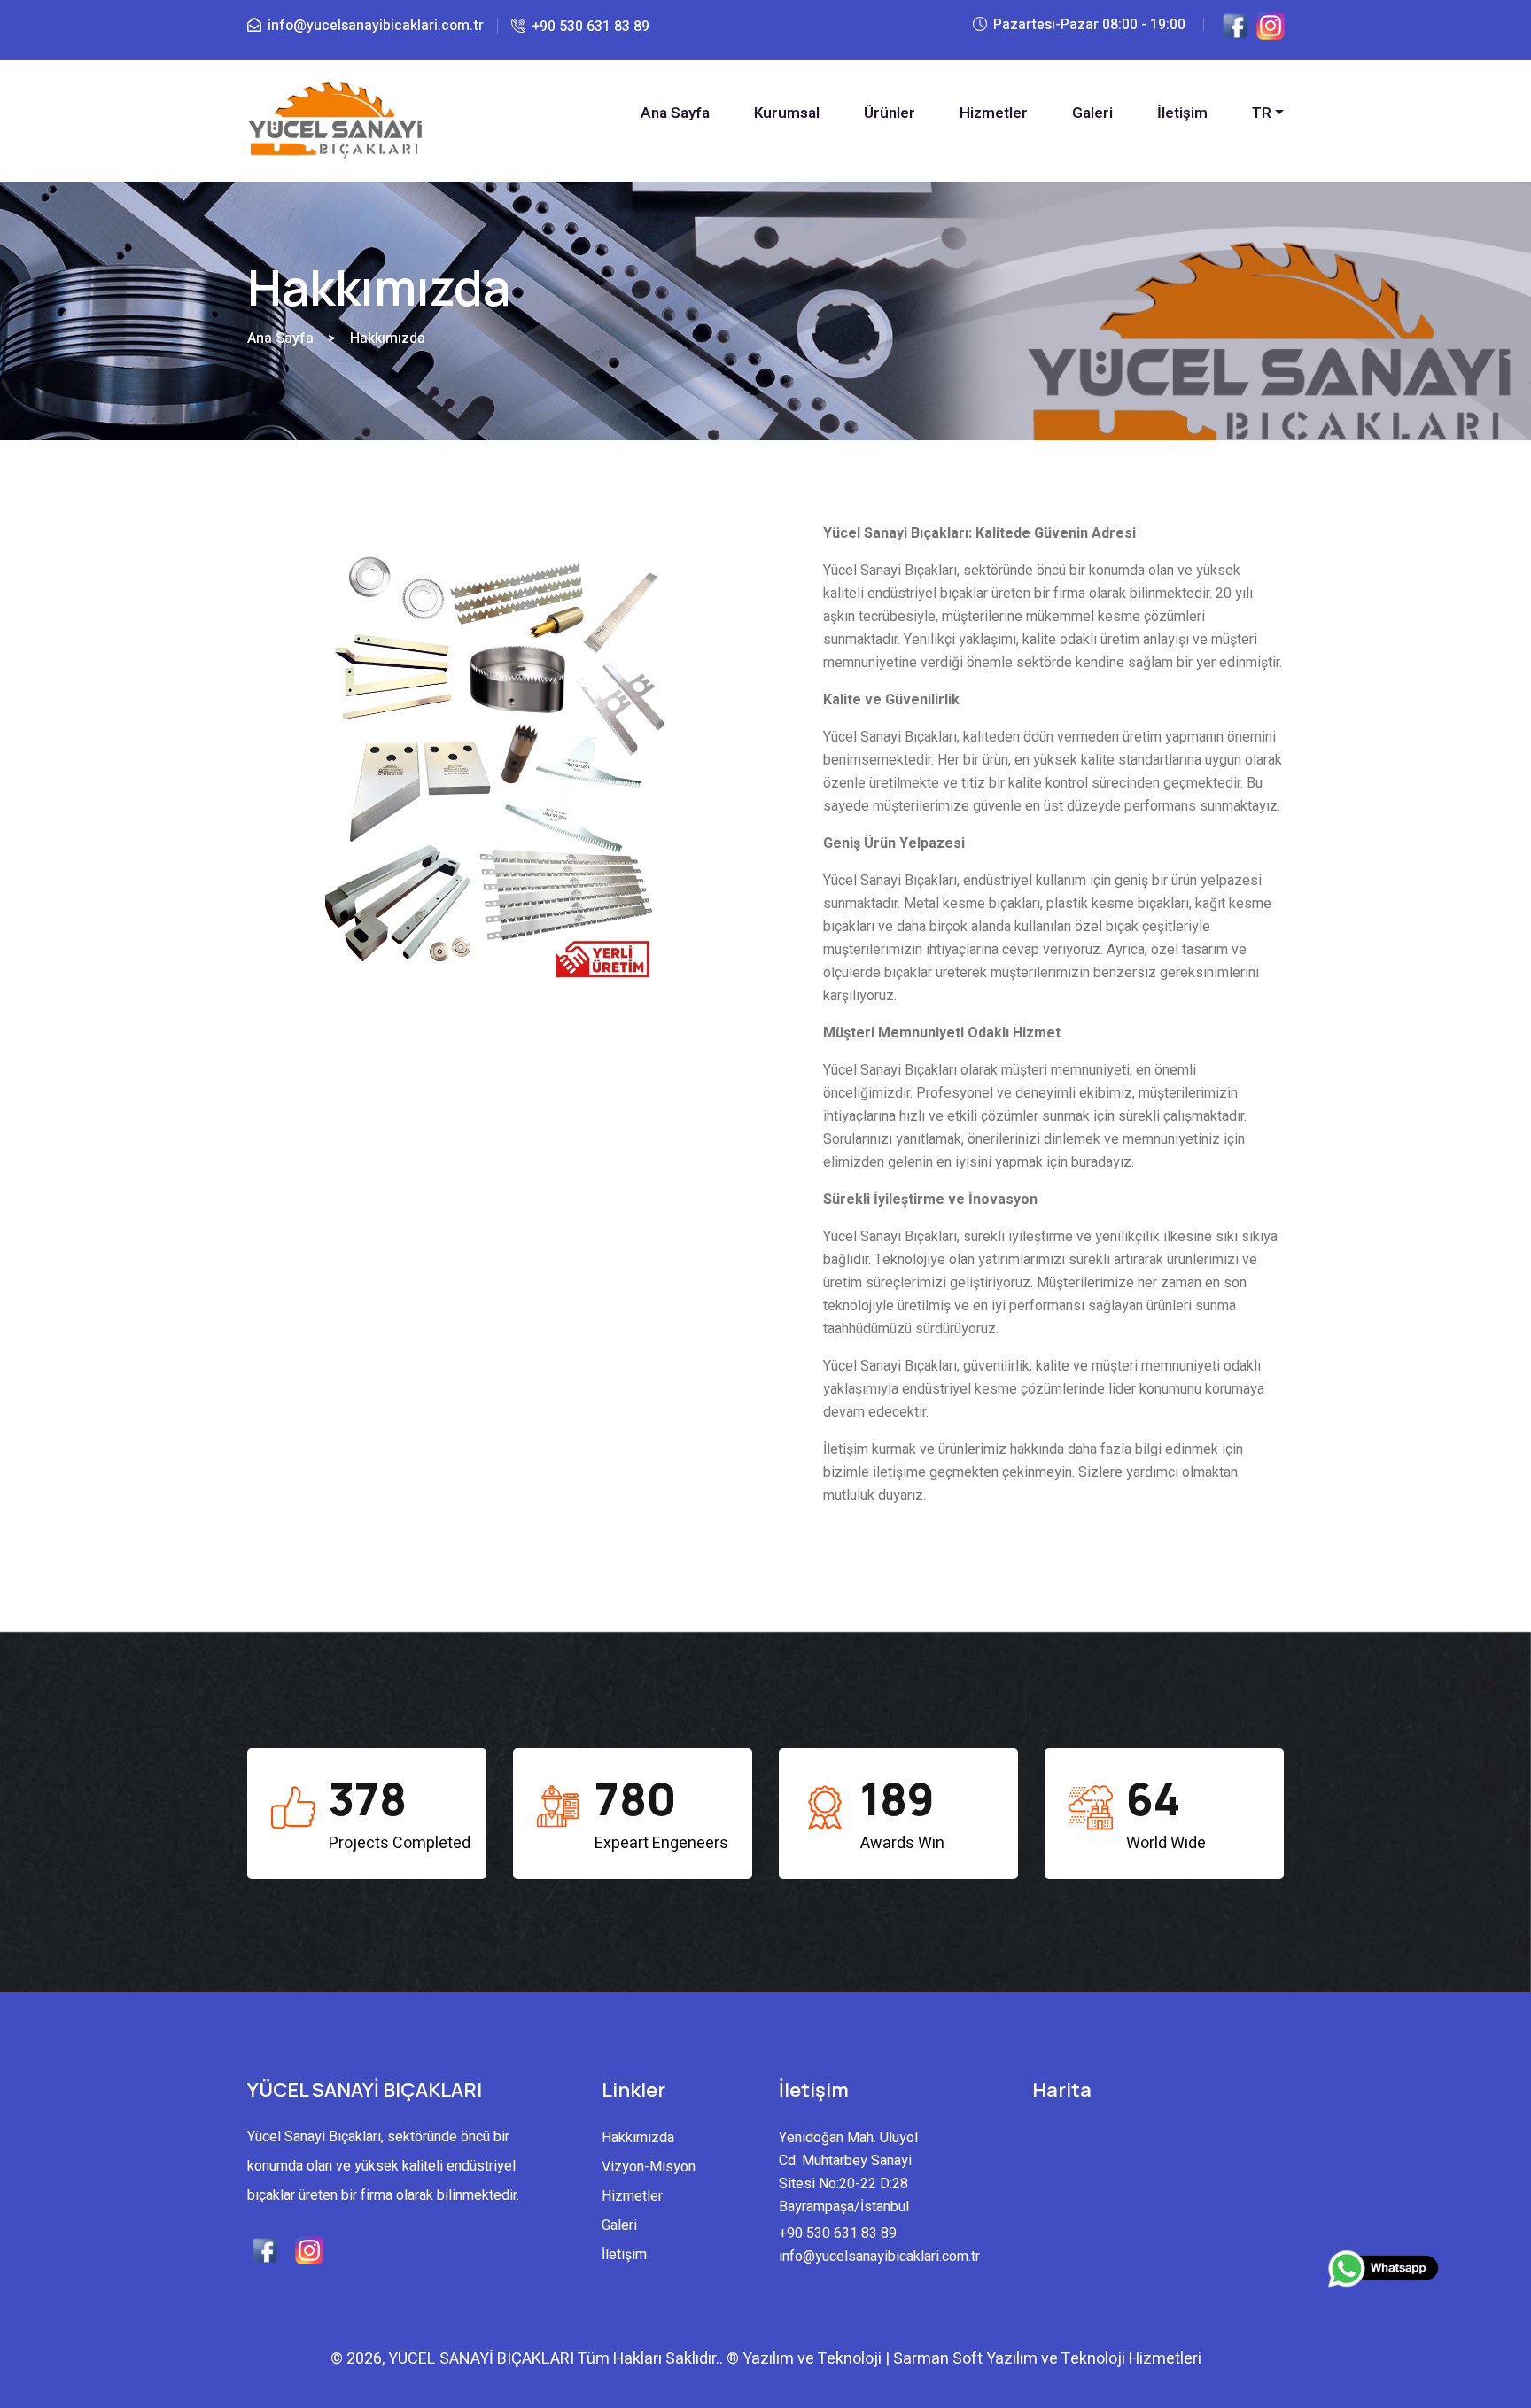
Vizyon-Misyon (649, 2167)
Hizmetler (994, 113)
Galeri (1092, 113)
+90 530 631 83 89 (591, 27)
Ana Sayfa (675, 113)
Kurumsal (787, 113)
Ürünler (890, 113)
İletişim (1182, 113)
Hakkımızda (638, 2138)
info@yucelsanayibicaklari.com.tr (376, 26)
